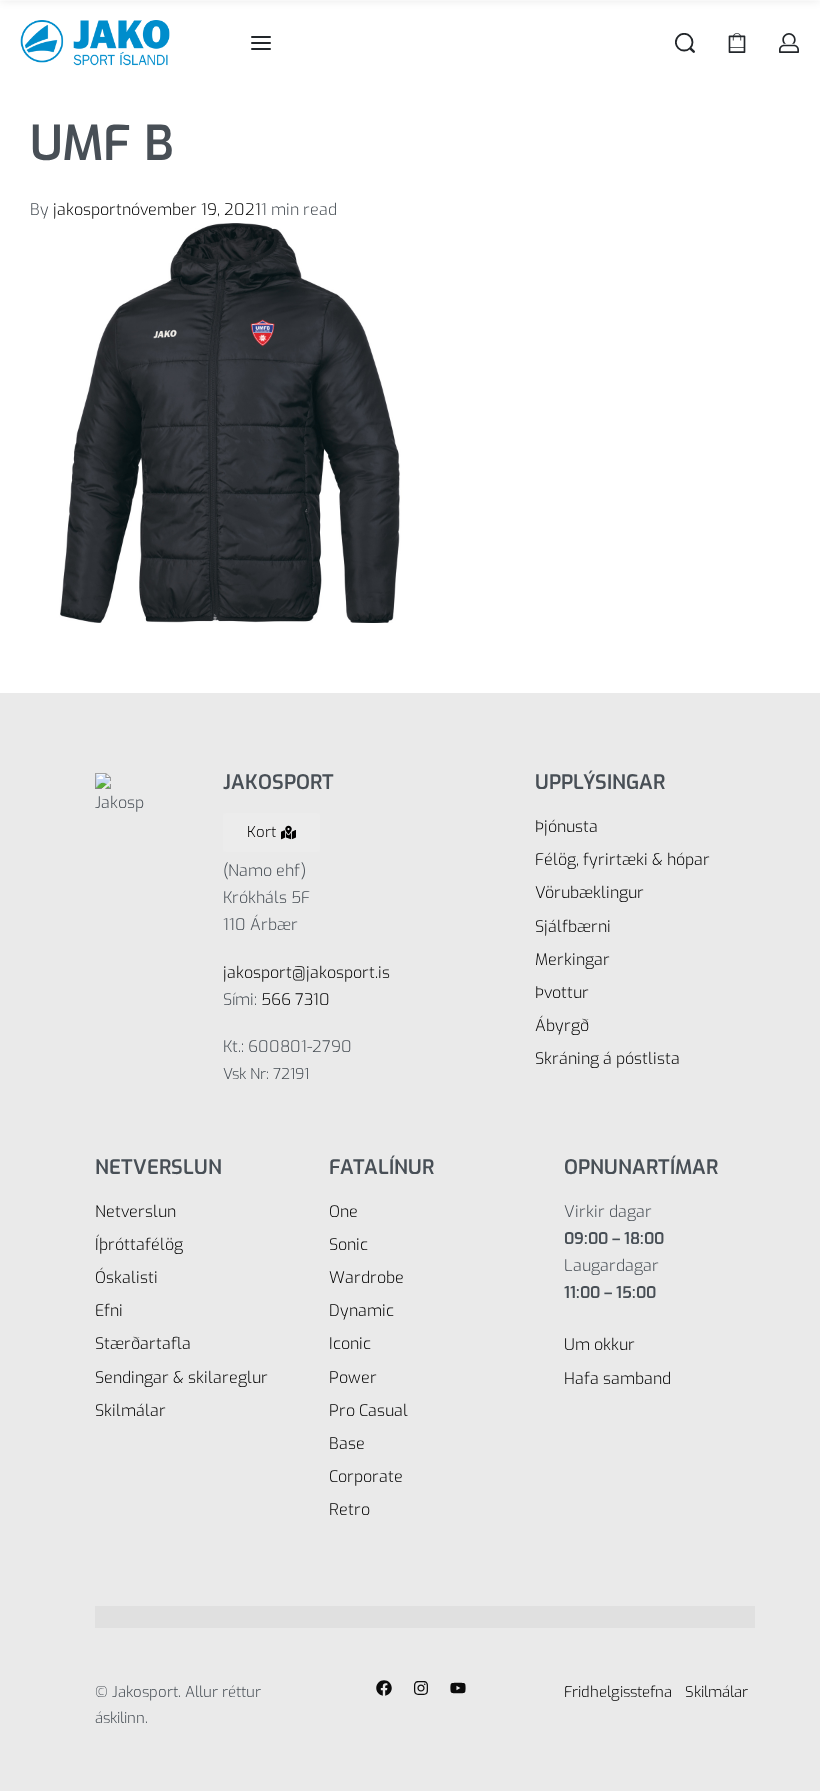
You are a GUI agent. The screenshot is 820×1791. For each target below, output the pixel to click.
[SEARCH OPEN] (685, 43)
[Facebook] (384, 1688)
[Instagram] (421, 1688)
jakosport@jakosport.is (306, 972)
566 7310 (295, 999)
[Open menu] (261, 43)
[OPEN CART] (737, 43)
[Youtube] (458, 1688)
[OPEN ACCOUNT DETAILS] (789, 43)
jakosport (87, 209)
